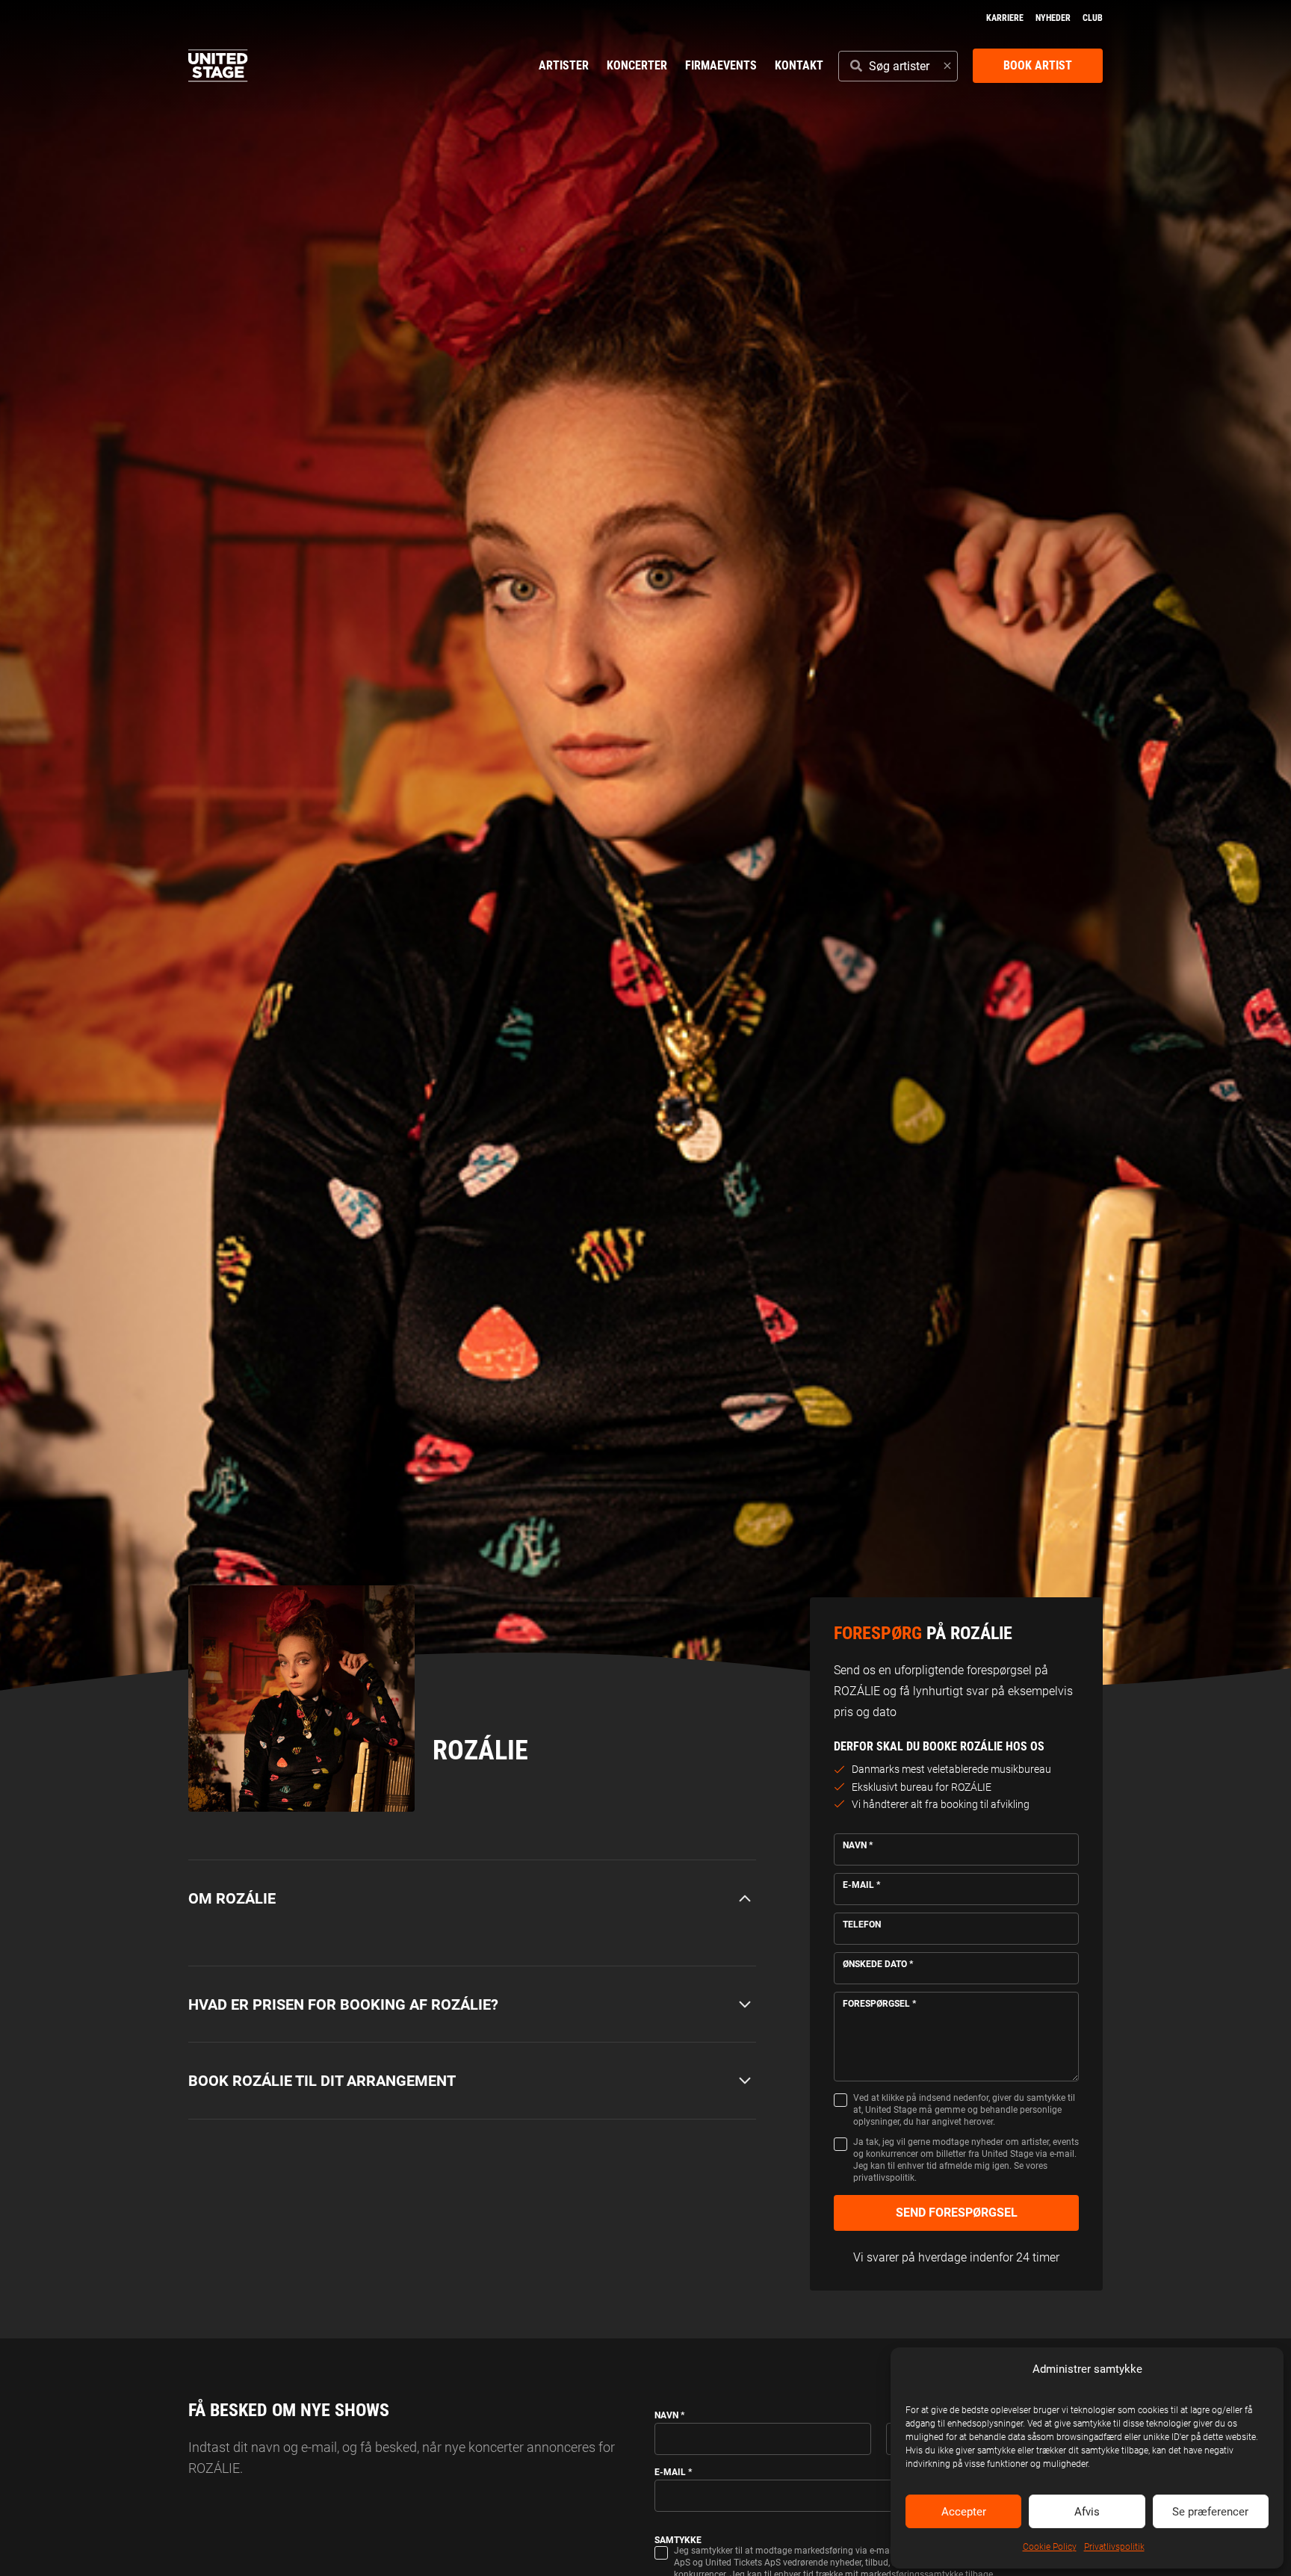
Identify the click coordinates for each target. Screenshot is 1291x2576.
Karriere (1005, 18)
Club (1093, 18)
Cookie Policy (1050, 2547)
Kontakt (799, 65)
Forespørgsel (879, 2004)
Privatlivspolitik (1114, 2547)
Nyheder (1053, 18)
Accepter (964, 2512)
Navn (858, 1845)
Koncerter (637, 65)
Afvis (1087, 2512)
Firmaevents (721, 65)
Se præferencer (1210, 2512)
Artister (564, 65)
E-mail (861, 1885)
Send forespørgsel (957, 2213)
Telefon (862, 1925)
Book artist (1038, 65)
